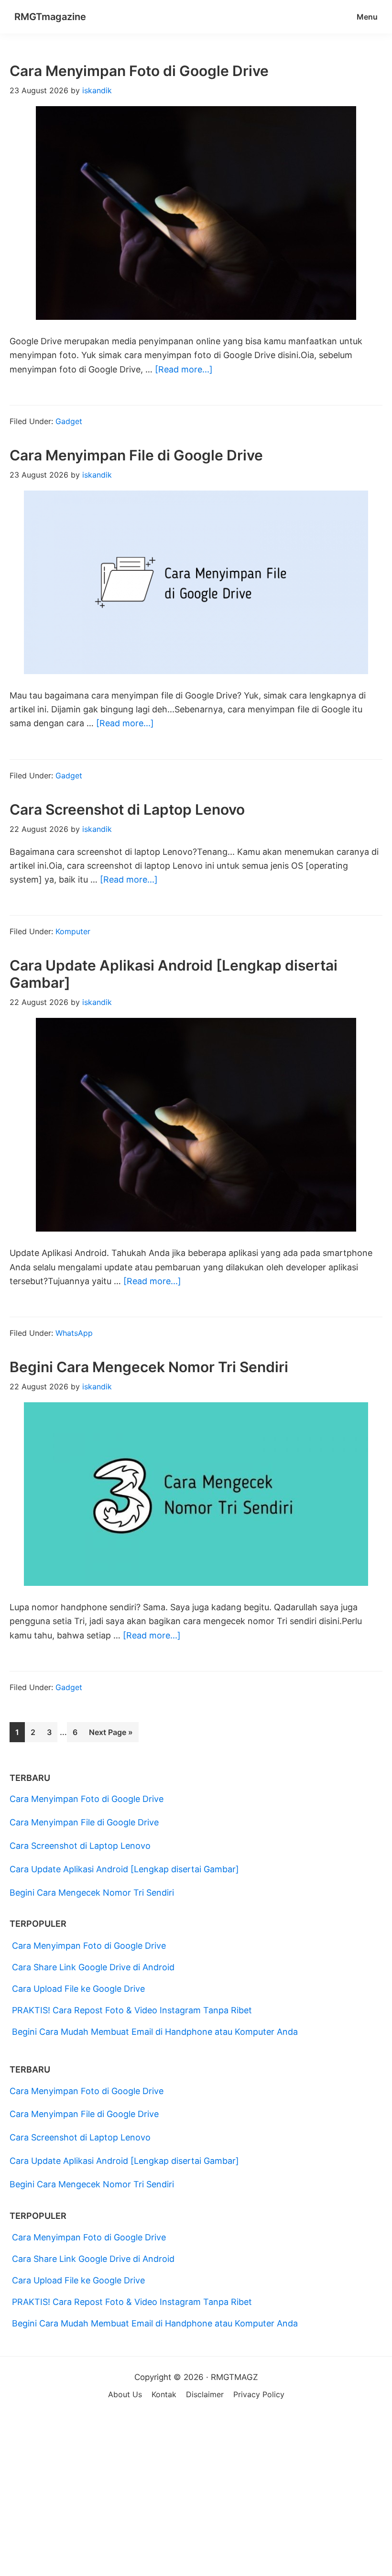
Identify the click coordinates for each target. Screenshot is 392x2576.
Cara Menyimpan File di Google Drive (136, 455)
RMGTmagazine (50, 17)
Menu (367, 17)
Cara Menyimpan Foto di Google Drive (139, 71)
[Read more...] (184, 370)
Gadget (69, 421)
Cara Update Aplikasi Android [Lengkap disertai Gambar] (124, 1869)
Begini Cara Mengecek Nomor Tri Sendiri (149, 1367)
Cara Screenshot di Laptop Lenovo (127, 809)
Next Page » (111, 1735)
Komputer (73, 931)
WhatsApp (74, 1333)
